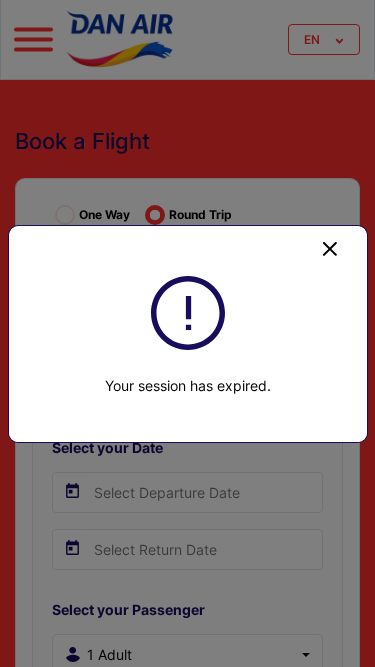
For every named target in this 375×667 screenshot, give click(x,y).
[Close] (330, 248)
